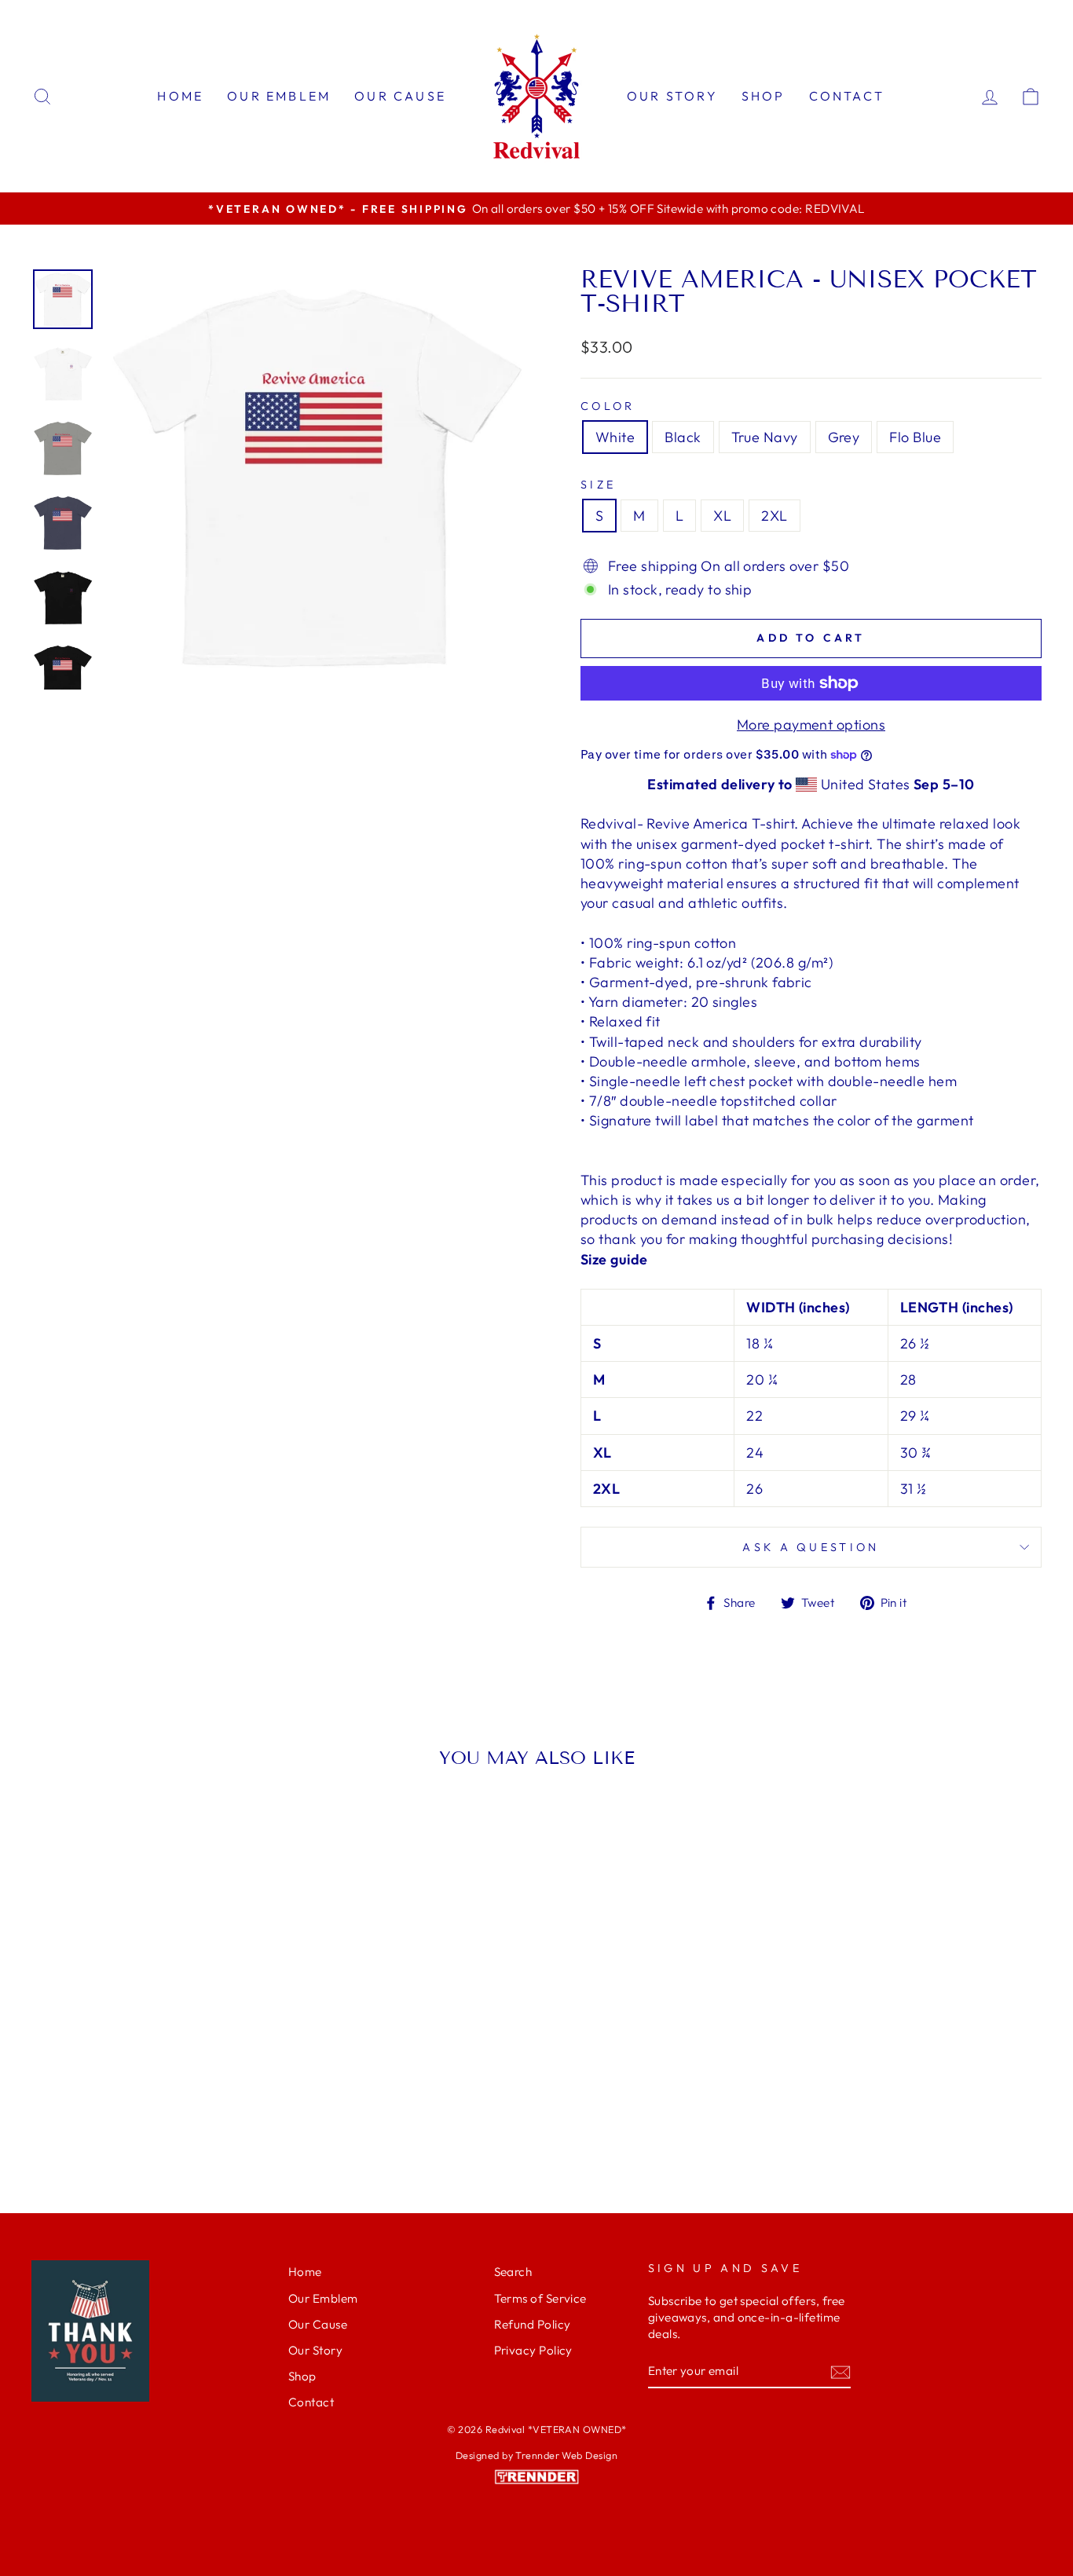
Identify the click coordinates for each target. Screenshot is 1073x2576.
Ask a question (811, 1547)
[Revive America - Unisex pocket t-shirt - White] (109, 2120)
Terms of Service (540, 2298)
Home (180, 96)
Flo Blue (915, 437)
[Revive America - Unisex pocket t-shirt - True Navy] (151, 2120)
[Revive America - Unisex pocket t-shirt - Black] (130, 2120)
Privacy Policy (533, 2350)
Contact (847, 96)
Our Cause (400, 96)
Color (608, 406)
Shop (764, 96)
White (615, 437)
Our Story (672, 96)
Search (513, 2272)
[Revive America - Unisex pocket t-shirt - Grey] (172, 2120)
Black (683, 437)
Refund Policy (533, 2324)
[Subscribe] (840, 2371)
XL (722, 516)
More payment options (811, 724)
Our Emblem (279, 96)
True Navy (765, 437)
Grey (844, 437)
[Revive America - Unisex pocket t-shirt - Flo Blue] (194, 2120)
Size (598, 485)
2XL (774, 516)
